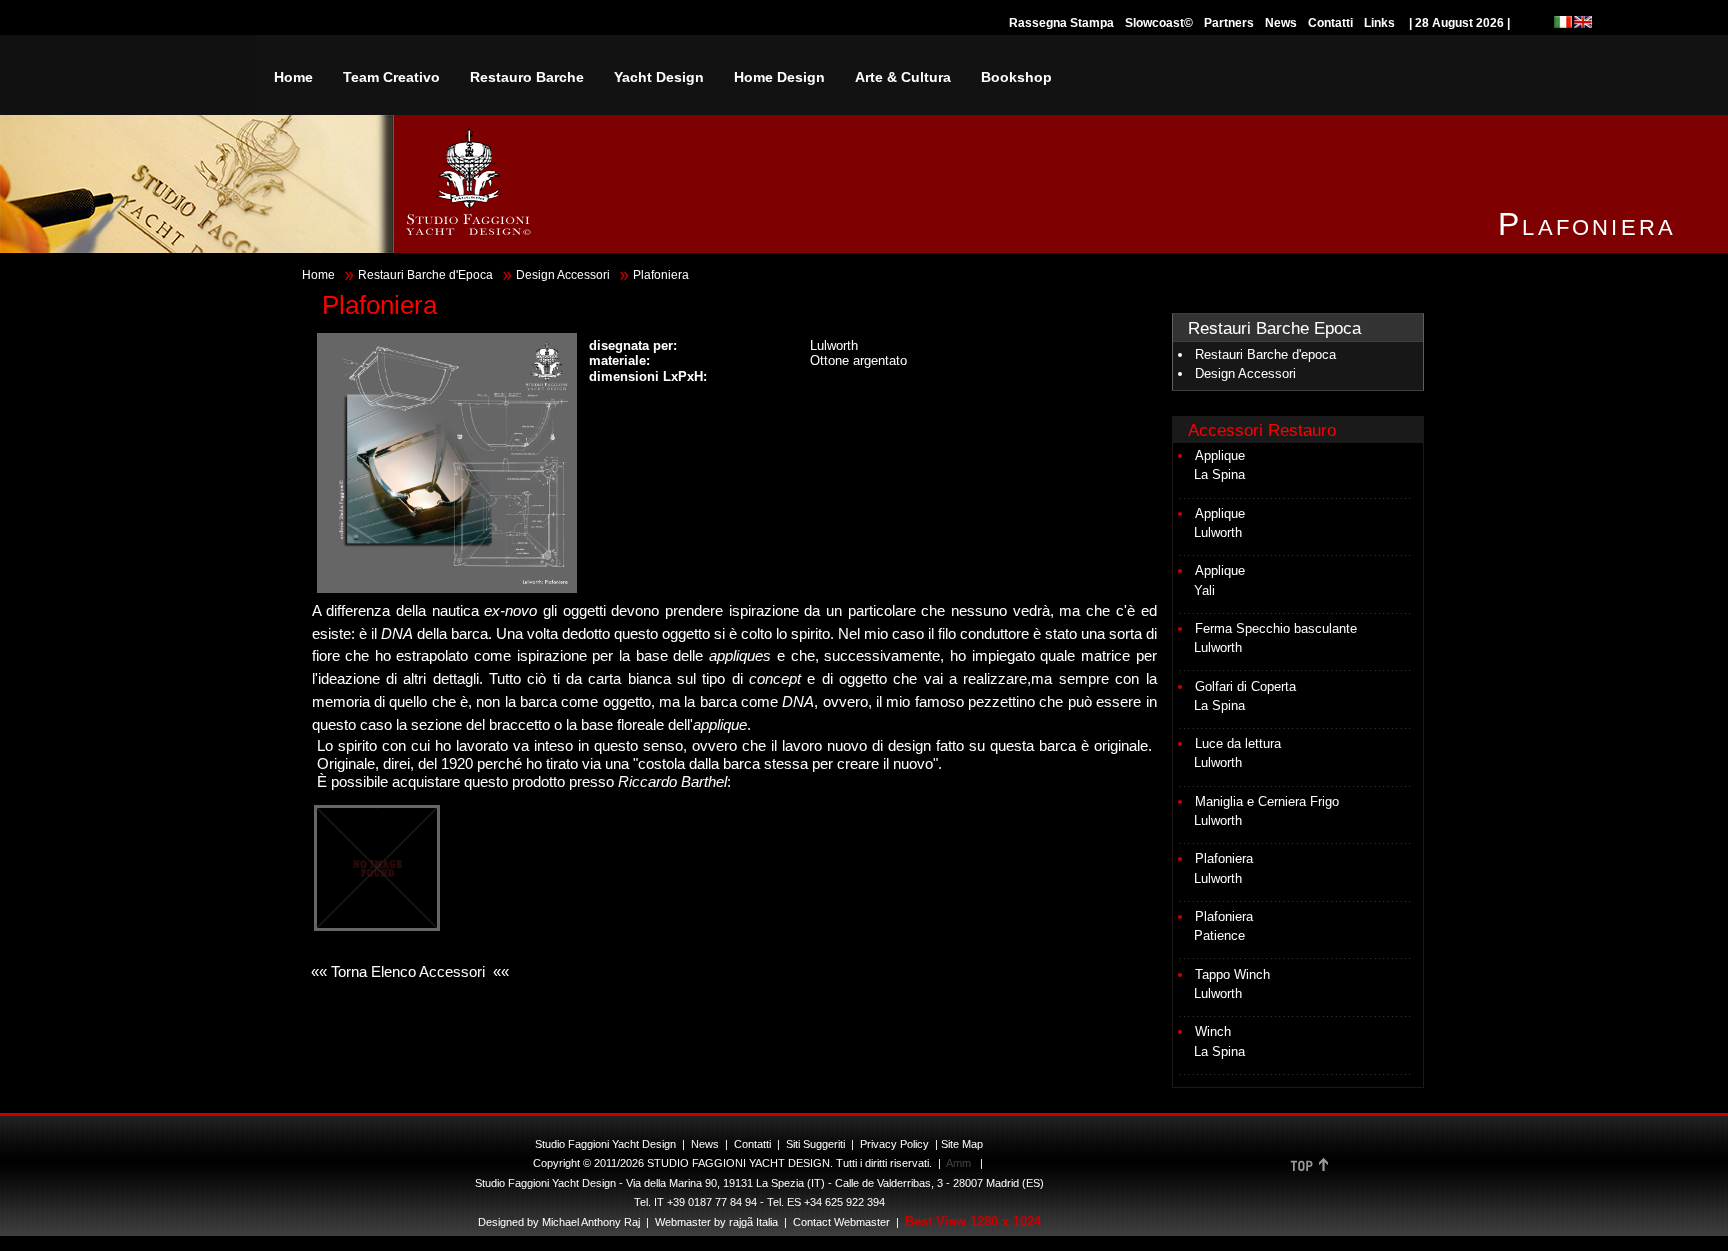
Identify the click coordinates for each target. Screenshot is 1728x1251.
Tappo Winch (1232, 974)
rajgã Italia (752, 1222)
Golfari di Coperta (1245, 686)
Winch (1213, 1031)
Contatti (1330, 23)
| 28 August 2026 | (1459, 23)
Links (1379, 23)
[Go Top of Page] (1309, 1172)
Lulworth (1218, 532)
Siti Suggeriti (815, 1144)
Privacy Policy (894, 1144)
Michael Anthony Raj (591, 1222)
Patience (1219, 935)
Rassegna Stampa (1061, 23)
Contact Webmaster (841, 1222)
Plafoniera (1224, 858)
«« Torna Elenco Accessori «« (408, 971)
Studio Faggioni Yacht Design (605, 1144)
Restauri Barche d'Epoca (425, 275)
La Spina (1219, 474)
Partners (1229, 23)
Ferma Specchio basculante (1276, 628)
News (1281, 23)
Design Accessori (563, 275)
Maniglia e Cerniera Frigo (1267, 801)
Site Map (962, 1144)
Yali (1204, 590)
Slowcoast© (1159, 23)
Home (318, 275)
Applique (1220, 455)
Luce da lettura (1238, 743)
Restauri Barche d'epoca (1265, 354)
